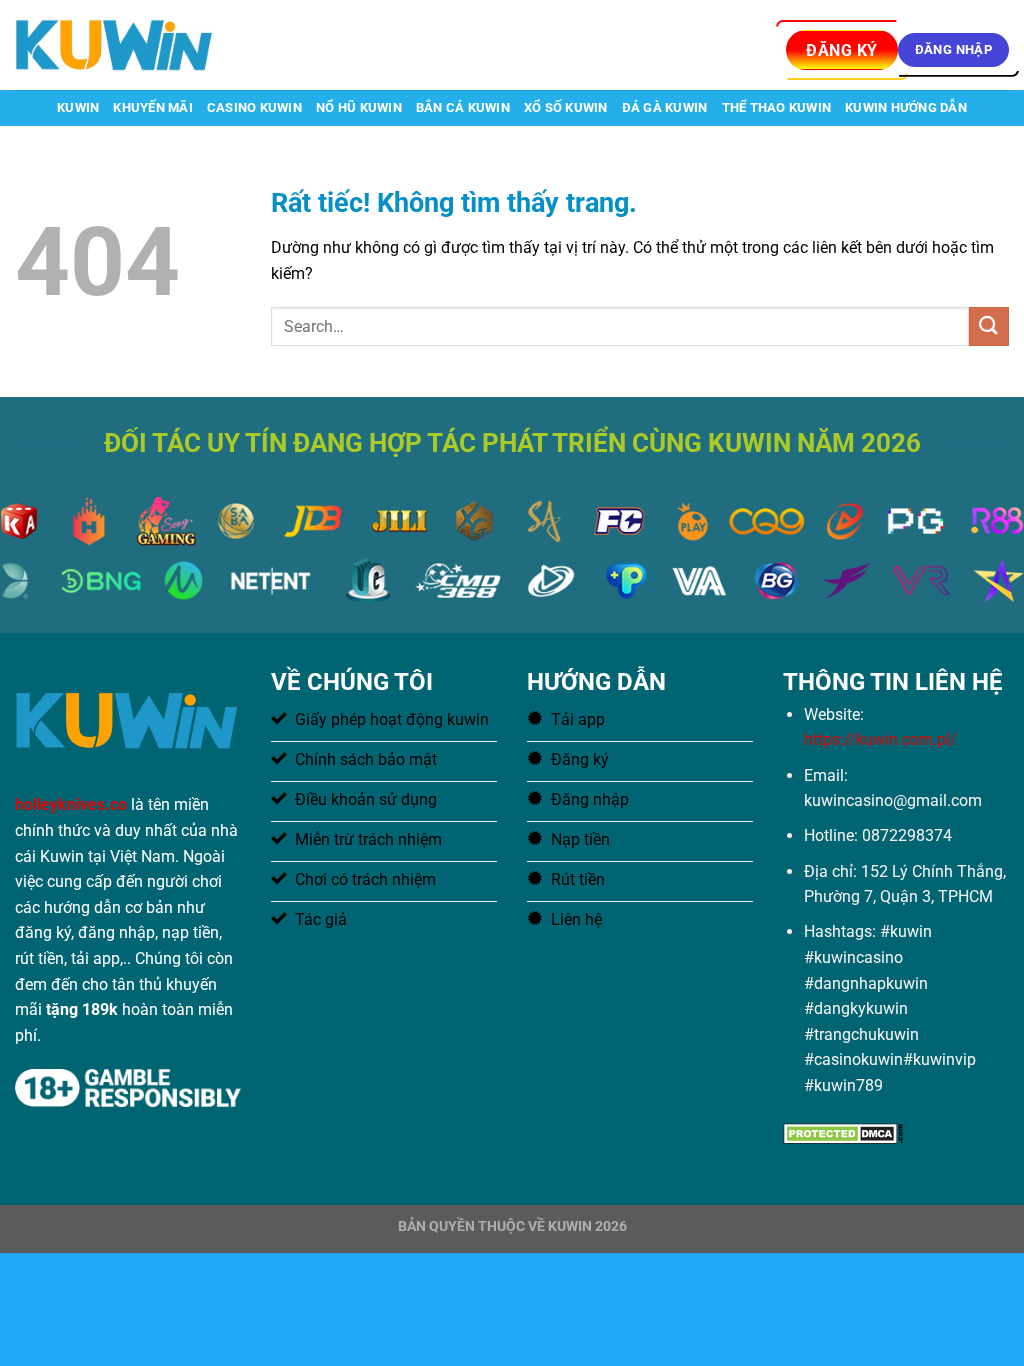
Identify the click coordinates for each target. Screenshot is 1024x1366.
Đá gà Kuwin (665, 107)
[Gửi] (989, 326)
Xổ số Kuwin (566, 107)
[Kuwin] (115, 44)
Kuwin (78, 107)
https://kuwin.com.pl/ (880, 739)
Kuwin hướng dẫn (906, 107)
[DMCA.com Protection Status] (843, 1131)
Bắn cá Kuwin (463, 107)
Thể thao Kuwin (777, 107)
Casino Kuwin (254, 107)
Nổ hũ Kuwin (359, 107)
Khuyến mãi (153, 107)
